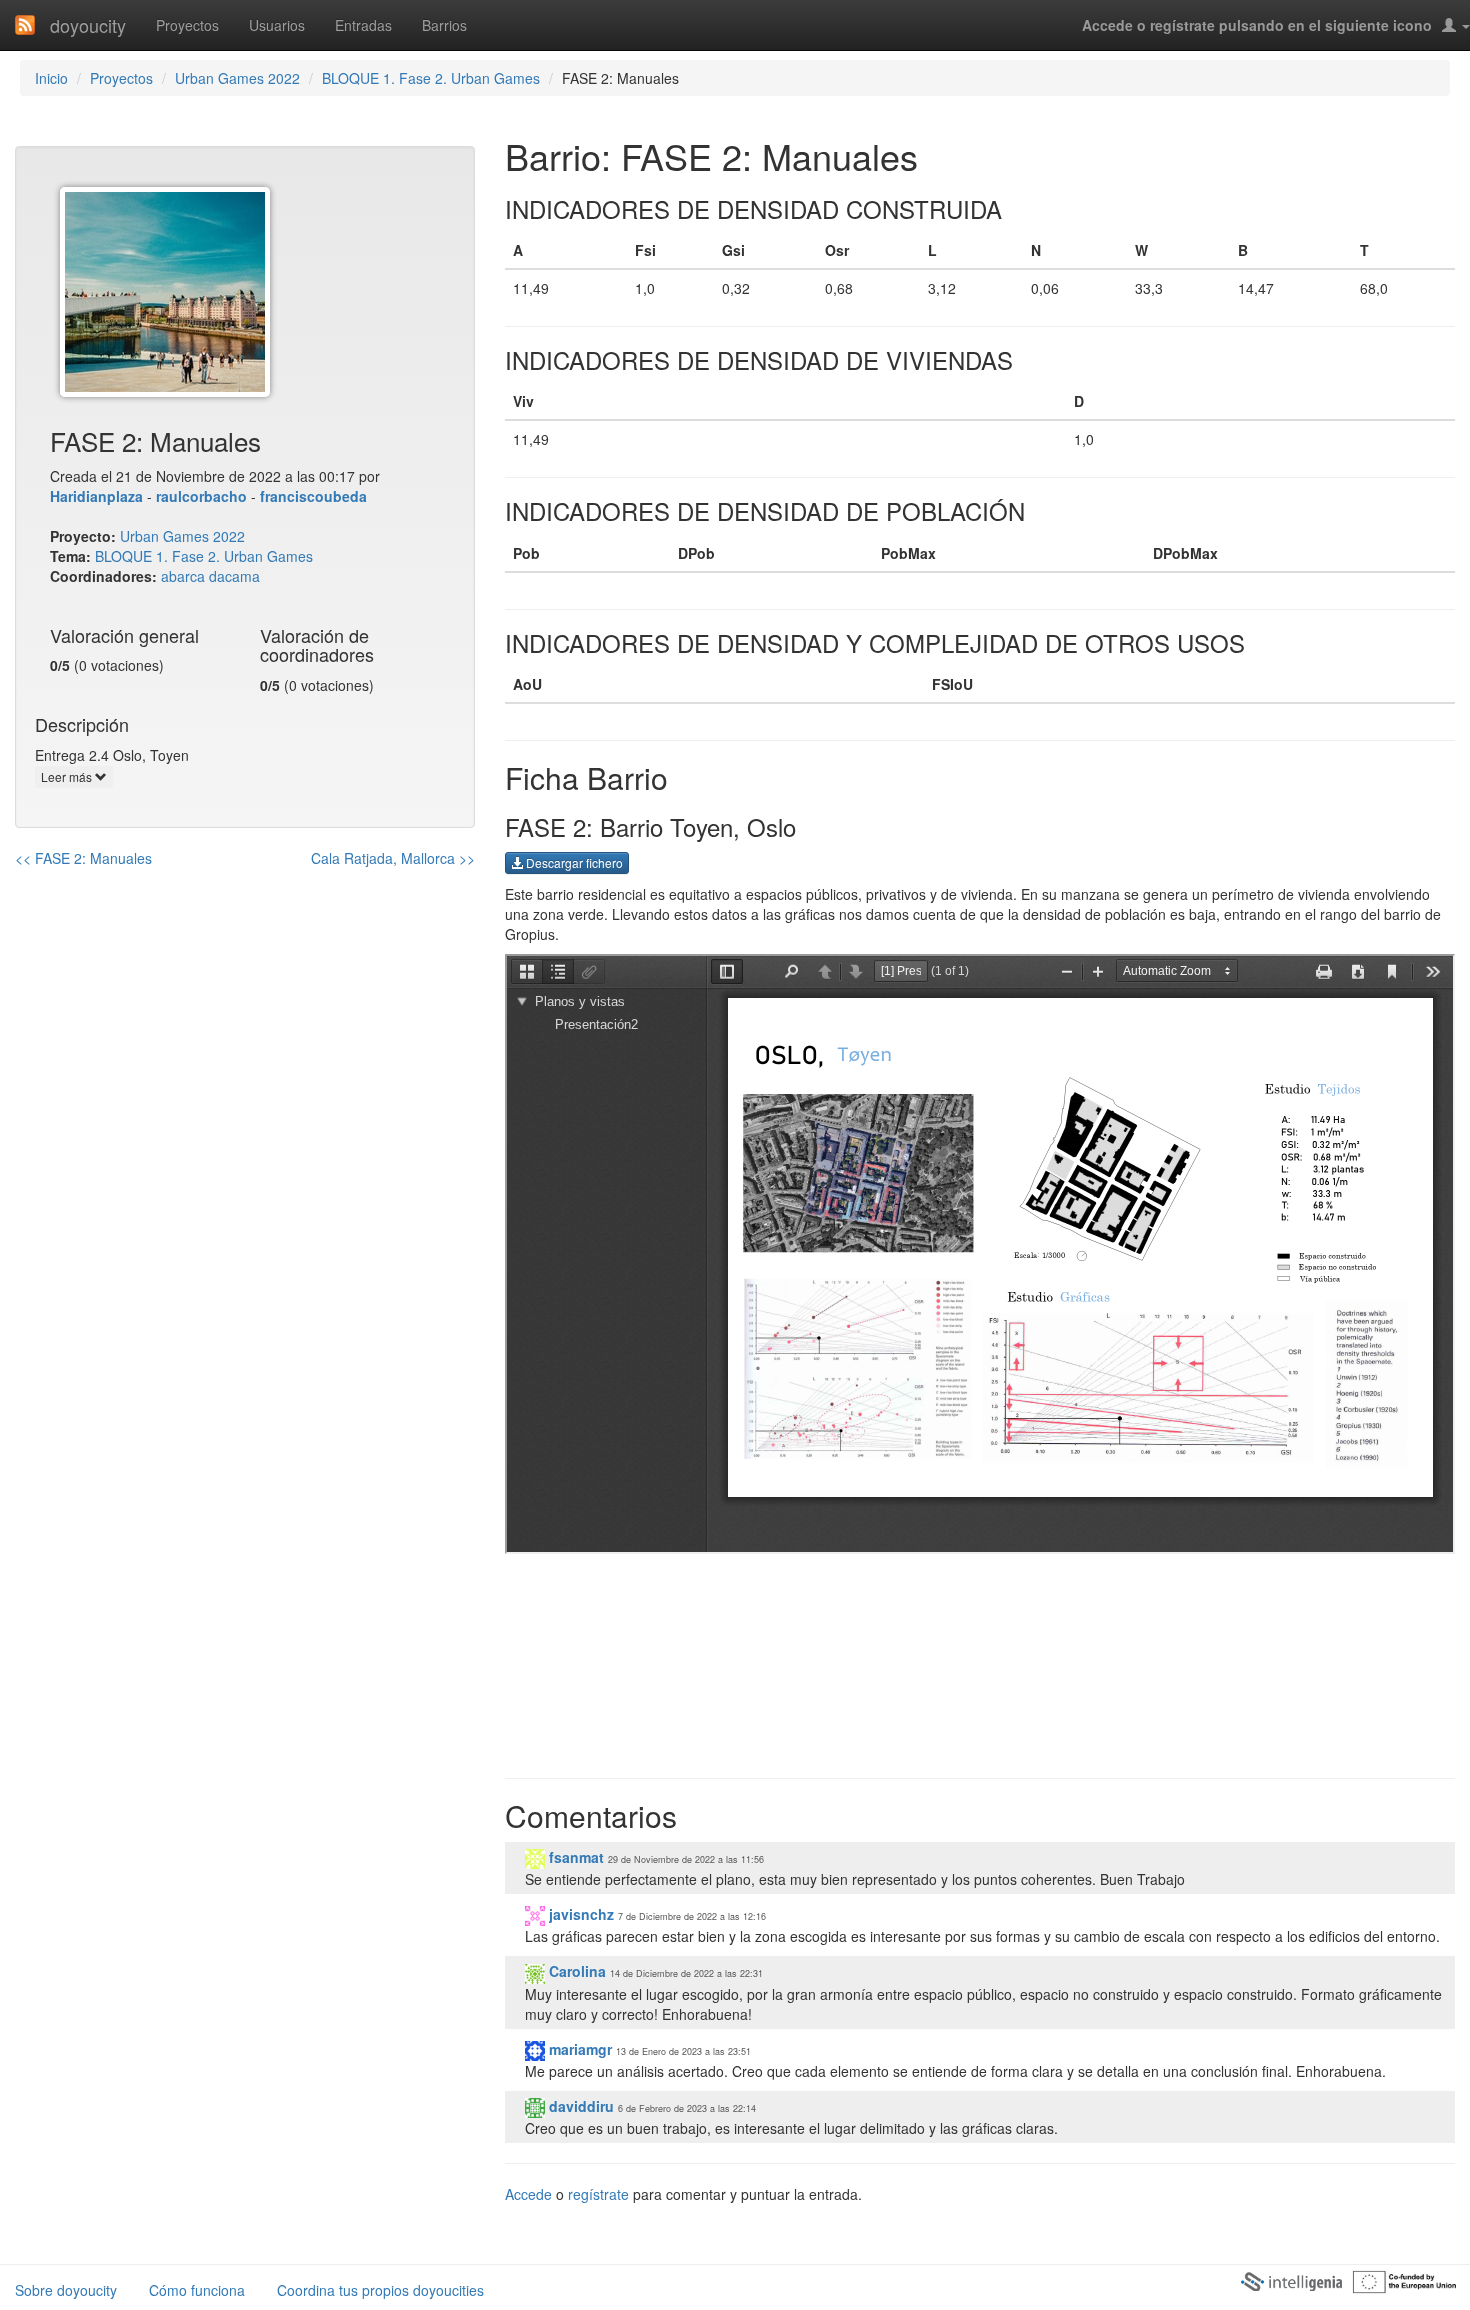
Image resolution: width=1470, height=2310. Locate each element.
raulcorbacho (201, 496)
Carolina (575, 1971)
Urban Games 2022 (237, 78)
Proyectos (187, 25)
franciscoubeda (313, 496)
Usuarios (277, 25)
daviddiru (579, 2106)
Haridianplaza (96, 496)
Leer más (68, 776)
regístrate (598, 2194)
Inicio (51, 78)
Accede (528, 2194)
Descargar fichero (573, 862)
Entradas (363, 25)
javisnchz (579, 1914)
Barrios (444, 25)
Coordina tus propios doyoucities (380, 2290)
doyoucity (88, 25)
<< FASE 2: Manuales (83, 858)
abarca (183, 576)
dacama (234, 576)
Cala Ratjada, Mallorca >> (393, 858)
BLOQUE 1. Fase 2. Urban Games (431, 78)
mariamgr (578, 2049)
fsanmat (574, 1857)
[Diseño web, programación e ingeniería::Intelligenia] (1291, 2280)
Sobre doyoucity (66, 2290)
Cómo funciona (197, 2290)
